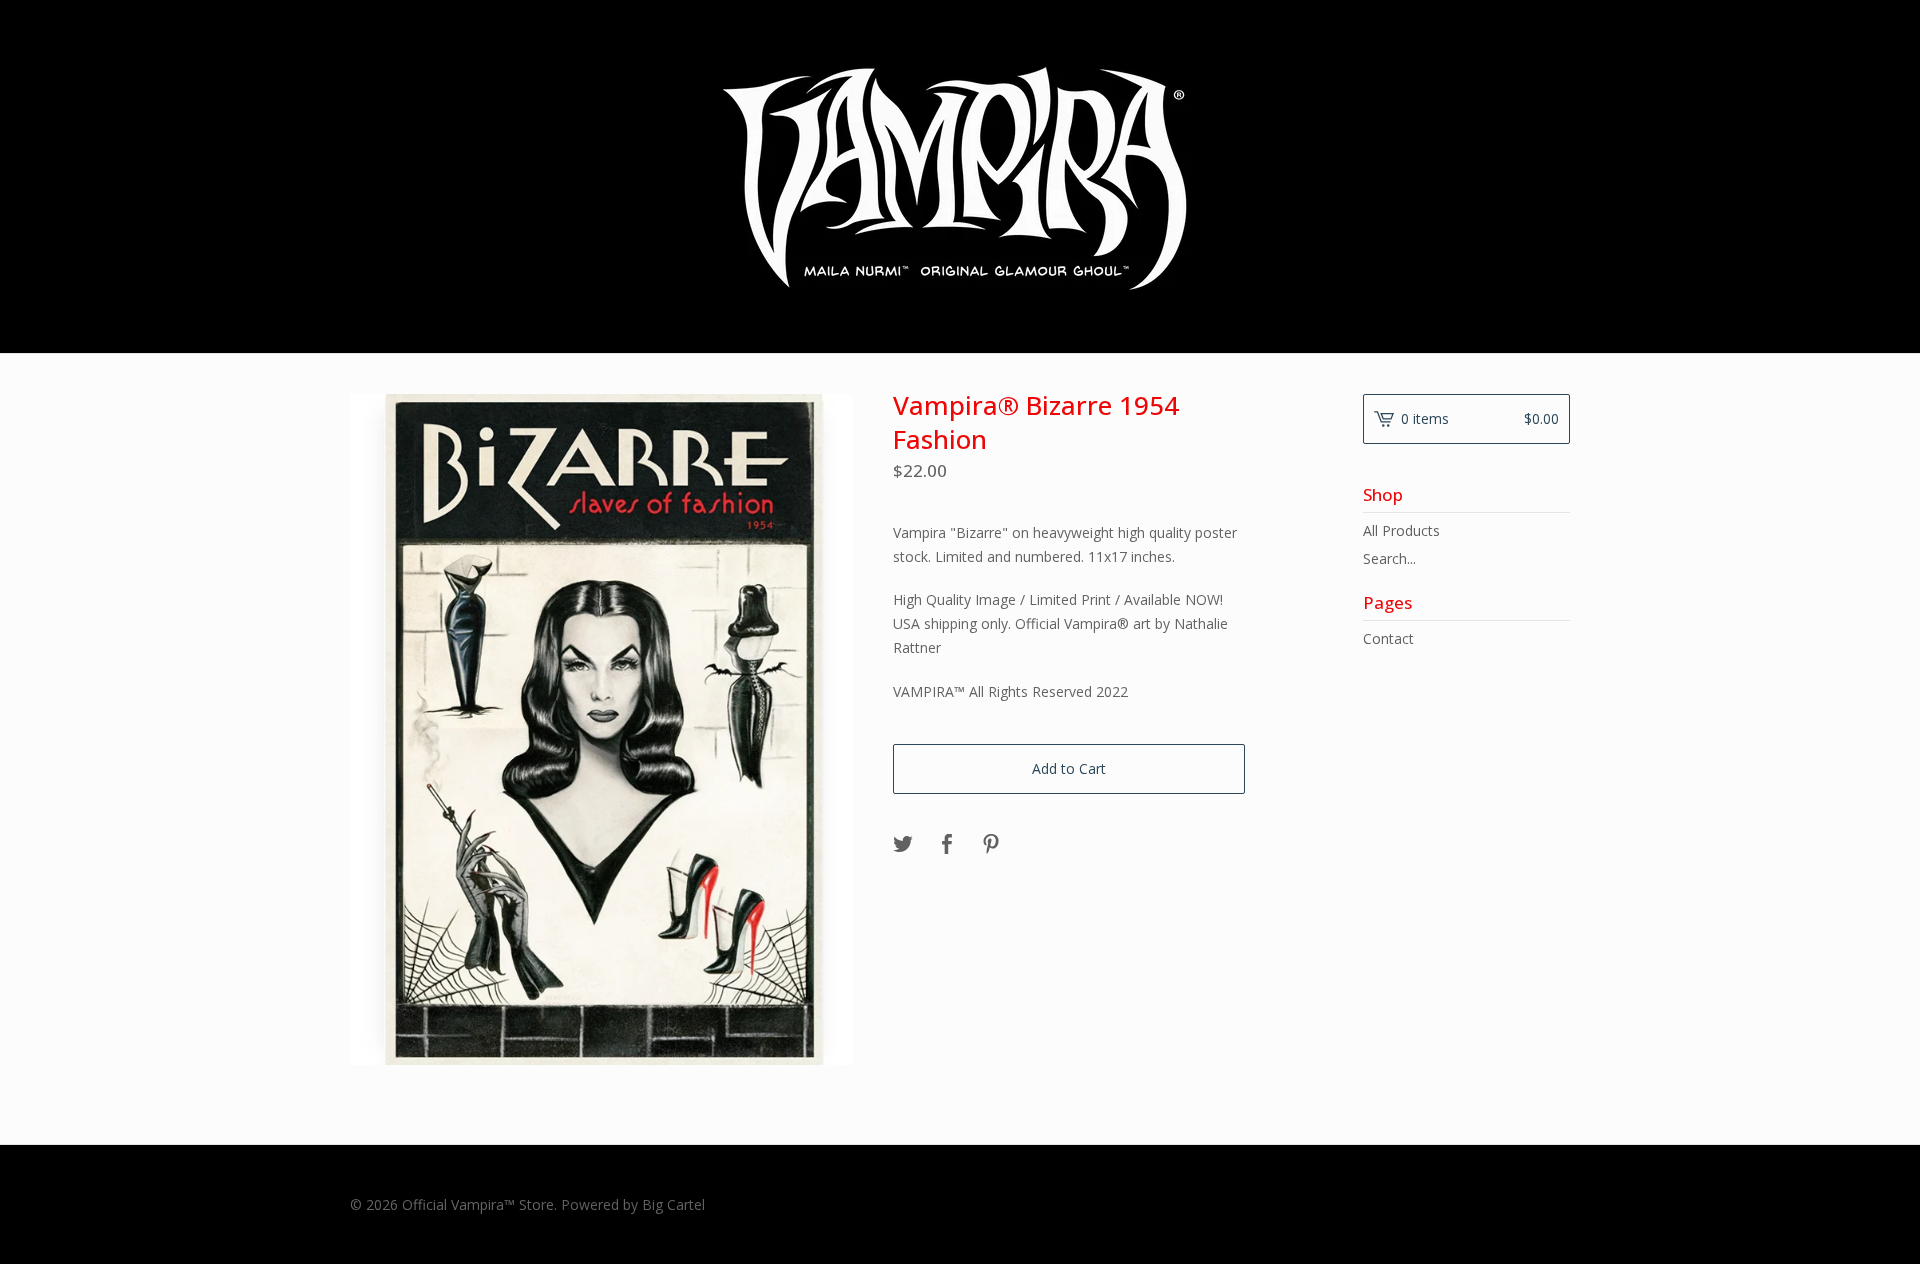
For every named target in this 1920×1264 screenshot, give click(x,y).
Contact (1388, 638)
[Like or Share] (947, 845)
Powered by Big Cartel (633, 1204)
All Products (1401, 530)
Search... (1389, 559)
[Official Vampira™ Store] (960, 175)
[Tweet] (903, 845)
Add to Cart (1069, 768)
